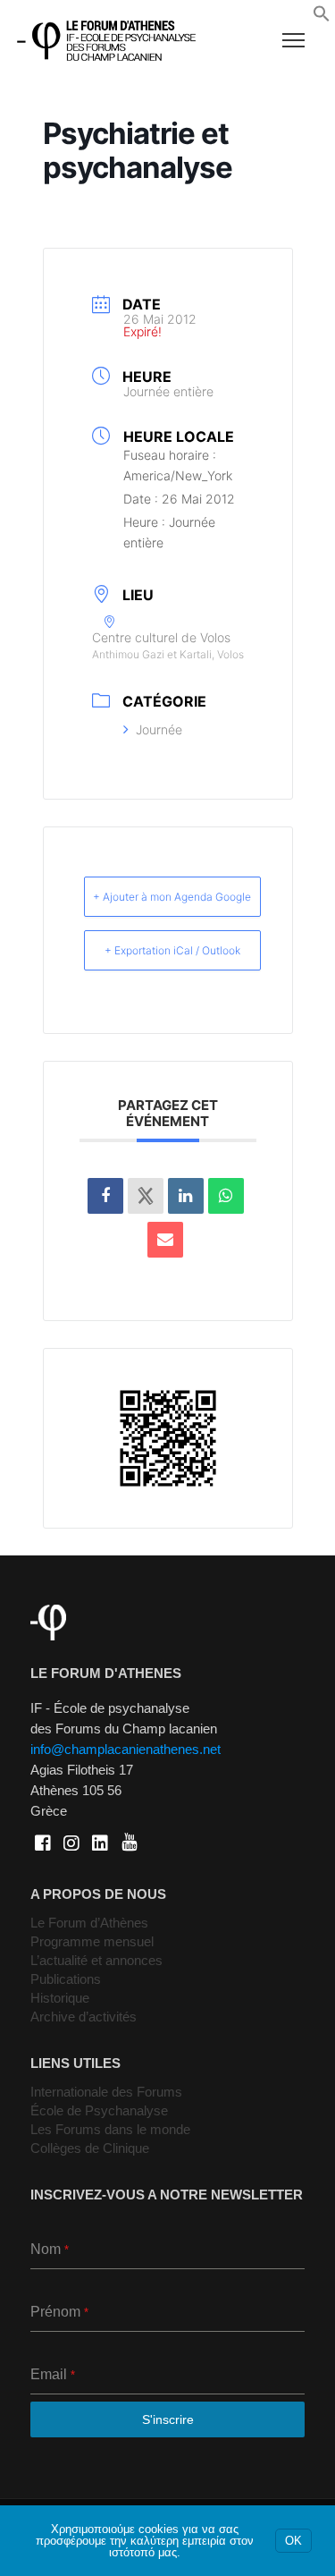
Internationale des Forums (106, 2092)
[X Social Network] (146, 1196)
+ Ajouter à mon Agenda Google (172, 897)
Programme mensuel (92, 1941)
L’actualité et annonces (96, 1960)
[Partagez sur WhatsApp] (226, 1196)
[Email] (165, 1240)
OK (293, 2541)
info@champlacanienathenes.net (126, 1749)
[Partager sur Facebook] (105, 1196)
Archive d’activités (84, 2017)
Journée (159, 729)
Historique (60, 1998)
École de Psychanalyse (99, 2110)
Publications (66, 1979)
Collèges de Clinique (90, 2148)
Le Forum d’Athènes (89, 1923)
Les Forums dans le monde (110, 2129)
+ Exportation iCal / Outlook (172, 950)
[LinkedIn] (186, 1196)
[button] (322, 18)
